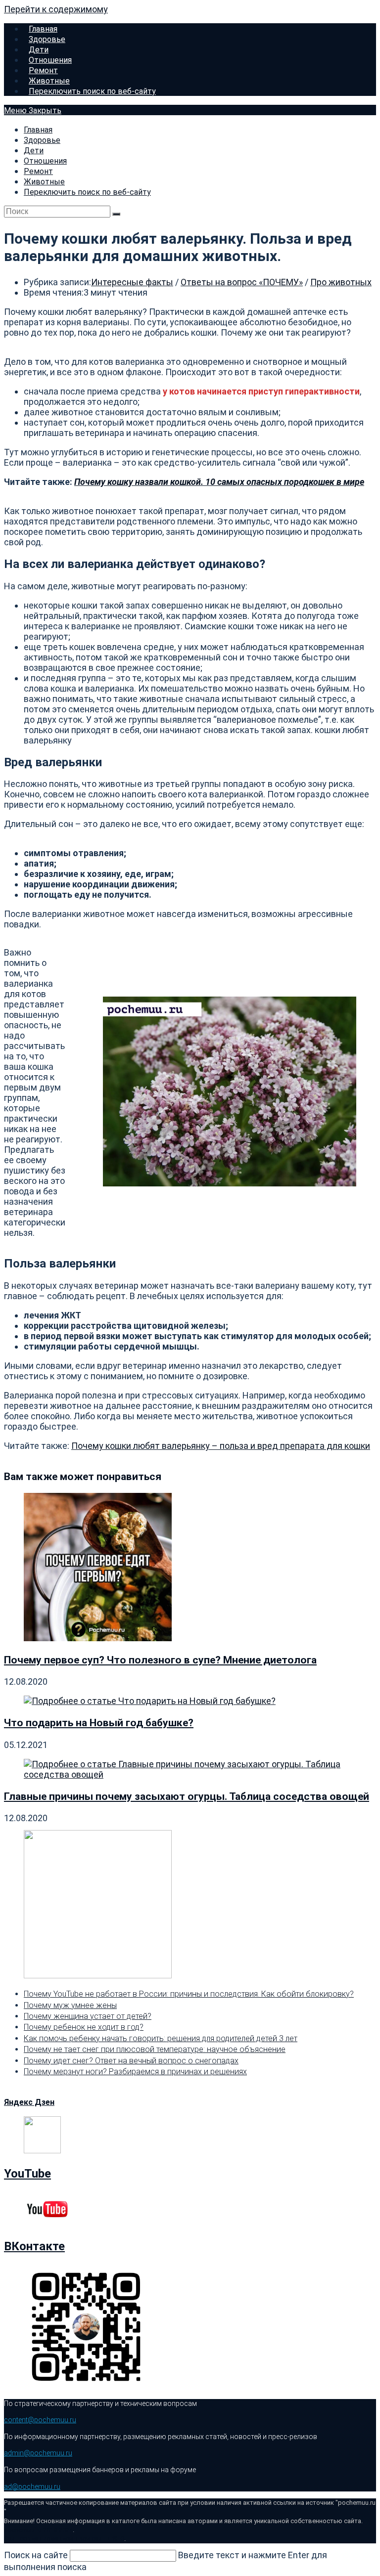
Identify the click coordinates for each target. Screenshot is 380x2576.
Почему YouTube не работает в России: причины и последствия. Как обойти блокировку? (189, 1994)
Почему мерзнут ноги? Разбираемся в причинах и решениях (135, 2072)
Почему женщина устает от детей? (88, 2016)
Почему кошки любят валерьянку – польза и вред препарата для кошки (221, 1446)
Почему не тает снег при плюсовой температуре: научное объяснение (155, 2049)
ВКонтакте (34, 2246)
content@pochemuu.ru (40, 2420)
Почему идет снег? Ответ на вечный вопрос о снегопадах (131, 2061)
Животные (44, 182)
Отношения (45, 161)
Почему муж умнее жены (70, 2005)
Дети (34, 151)
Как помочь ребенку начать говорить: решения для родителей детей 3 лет (161, 2038)
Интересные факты (132, 282)
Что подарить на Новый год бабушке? (99, 1723)
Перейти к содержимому (56, 9)
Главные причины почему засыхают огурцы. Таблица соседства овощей (187, 1796)
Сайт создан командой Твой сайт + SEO (64, 2539)
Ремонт (38, 171)
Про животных (341, 282)
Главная (38, 130)
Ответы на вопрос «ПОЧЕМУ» (242, 282)
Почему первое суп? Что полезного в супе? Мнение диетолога (160, 1660)
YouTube (27, 2174)
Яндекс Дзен (29, 2102)
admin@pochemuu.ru (38, 2453)
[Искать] (116, 214)
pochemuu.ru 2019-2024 (38, 2530)
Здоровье (42, 140)
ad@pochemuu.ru (32, 2487)
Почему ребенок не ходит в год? (84, 2027)
